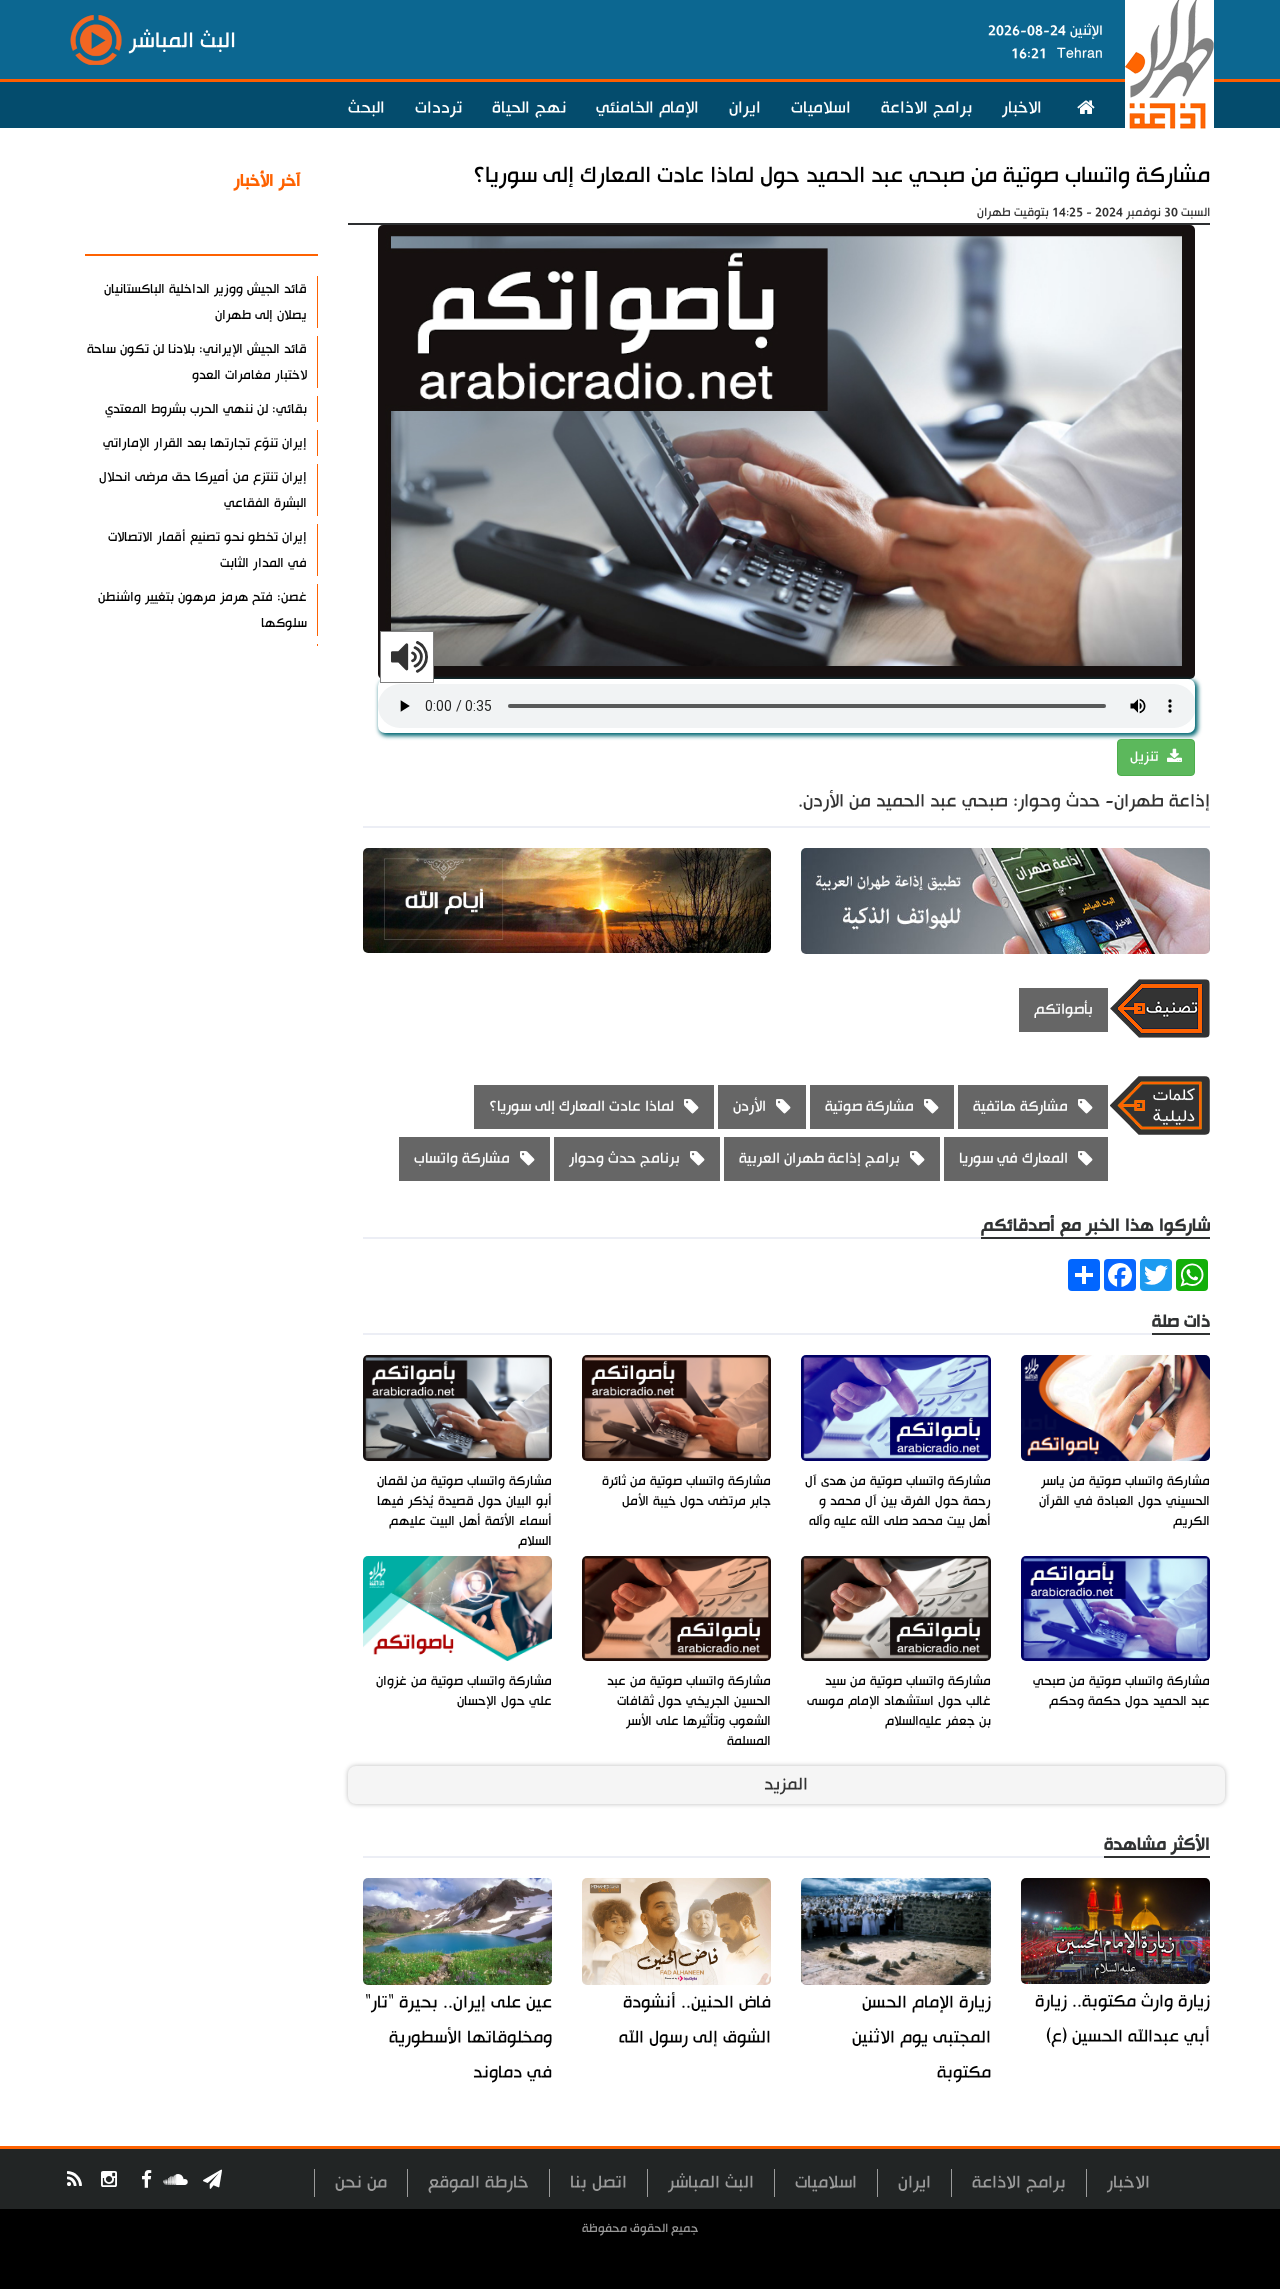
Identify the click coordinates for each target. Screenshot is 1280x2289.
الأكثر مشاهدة (249, 229)
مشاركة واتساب (462, 1158)
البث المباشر (711, 2182)
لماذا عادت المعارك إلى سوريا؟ (581, 1106)
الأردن (749, 1106)
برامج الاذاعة (926, 108)
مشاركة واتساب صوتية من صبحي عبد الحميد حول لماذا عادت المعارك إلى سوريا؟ (841, 175)
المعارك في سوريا (1013, 1158)
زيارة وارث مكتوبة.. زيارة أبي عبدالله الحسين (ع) (1122, 2019)
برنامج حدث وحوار (624, 1158)
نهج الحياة (529, 108)
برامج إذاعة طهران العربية (819, 1158)
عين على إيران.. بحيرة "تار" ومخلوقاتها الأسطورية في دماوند (458, 2037)
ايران (745, 108)
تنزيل (1146, 757)
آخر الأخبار (267, 181)
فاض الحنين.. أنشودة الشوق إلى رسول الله (695, 2020)
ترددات (438, 108)
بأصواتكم (1063, 1009)
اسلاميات (821, 108)
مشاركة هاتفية (1020, 1106)
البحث (366, 108)
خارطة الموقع (478, 2182)
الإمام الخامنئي (647, 108)
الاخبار (1022, 108)
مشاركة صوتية (869, 1106)
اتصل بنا (598, 2182)
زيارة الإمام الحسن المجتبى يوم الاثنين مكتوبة (921, 2037)
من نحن (361, 2182)
